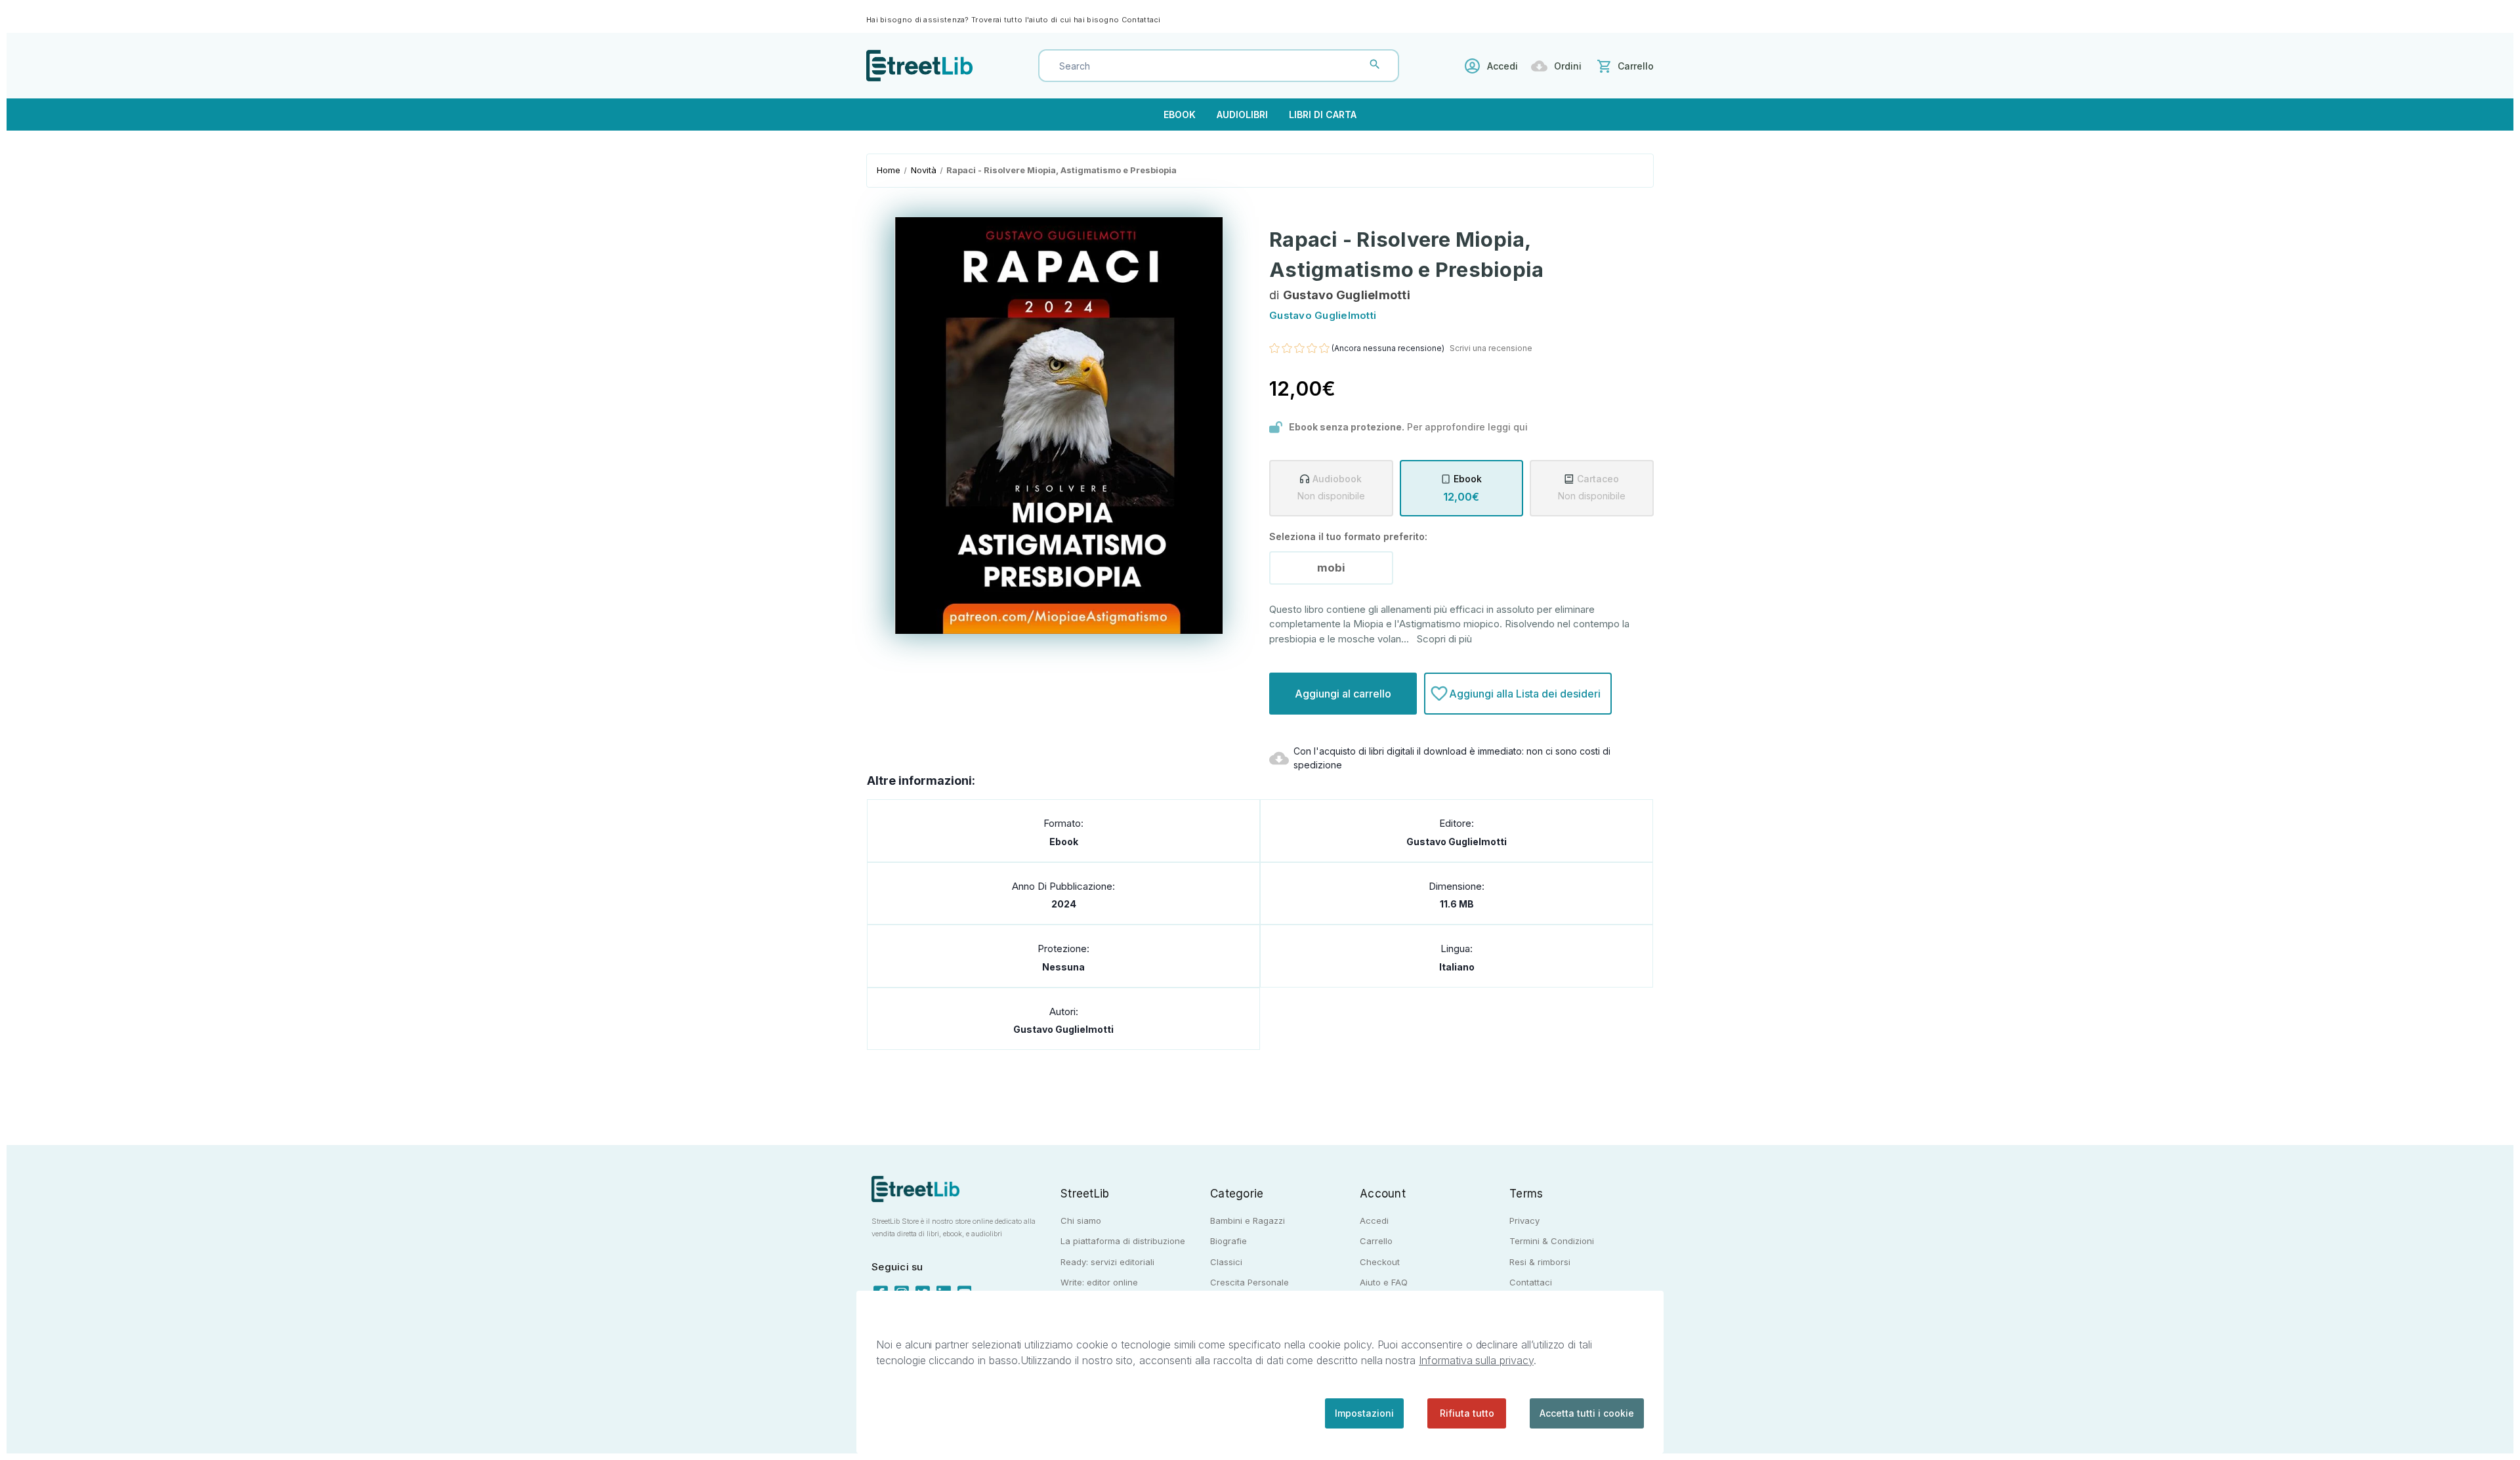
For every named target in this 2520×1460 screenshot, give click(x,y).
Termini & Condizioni (1552, 1241)
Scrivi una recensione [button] (1491, 348)
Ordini (1568, 66)
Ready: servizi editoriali (1107, 1262)
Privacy (1524, 1220)
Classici (1226, 1262)
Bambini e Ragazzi (1248, 1220)
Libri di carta (1323, 115)
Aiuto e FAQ (1384, 1282)
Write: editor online (1099, 1282)
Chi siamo (1081, 1220)
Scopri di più (1444, 639)
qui (1521, 427)
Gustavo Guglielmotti (1457, 842)
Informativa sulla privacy (1476, 1360)
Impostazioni (1364, 1413)
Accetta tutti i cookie (1587, 1413)
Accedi (1502, 66)
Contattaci (1141, 20)
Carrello (1376, 1241)
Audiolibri (1242, 115)
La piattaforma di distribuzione (1123, 1241)
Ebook (1180, 115)
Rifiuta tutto (1467, 1413)
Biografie (1228, 1241)
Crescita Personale (1249, 1282)
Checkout (1380, 1262)
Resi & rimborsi (1540, 1262)
